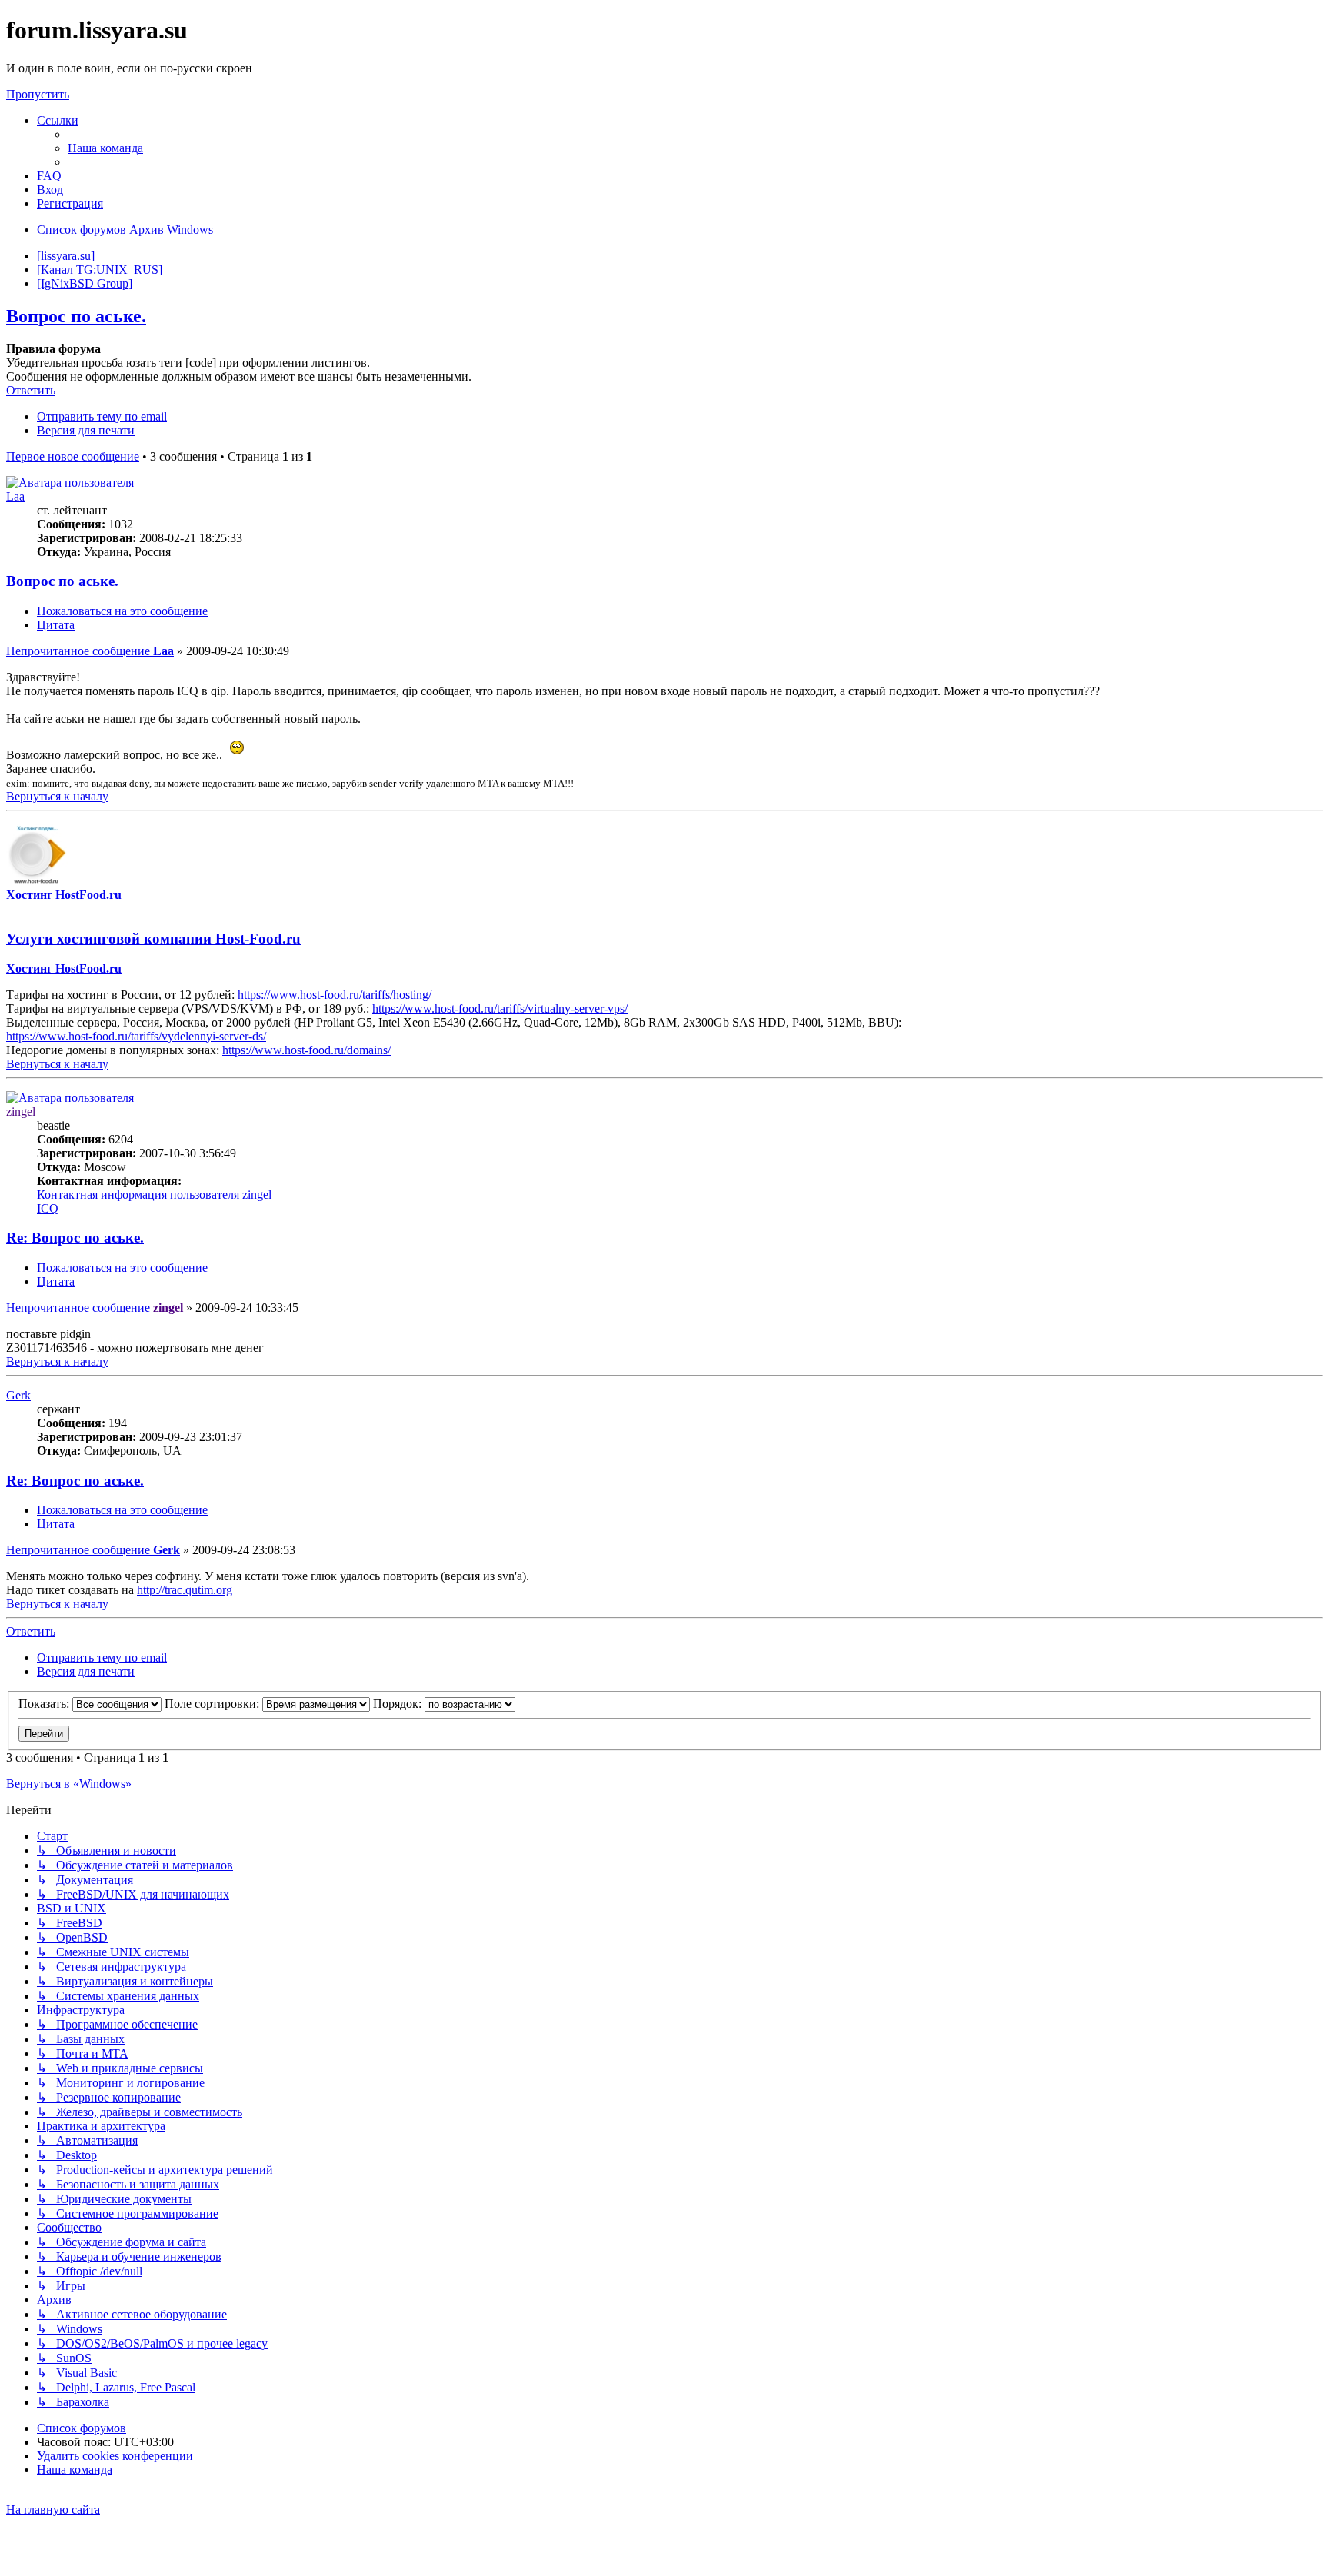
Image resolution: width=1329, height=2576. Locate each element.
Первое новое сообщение (73, 456)
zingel (21, 1112)
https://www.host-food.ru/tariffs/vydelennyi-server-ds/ (136, 1036)
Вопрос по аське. (76, 316)
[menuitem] (105, 148)
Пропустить (38, 94)
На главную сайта (53, 2509)
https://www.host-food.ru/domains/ (306, 1050)
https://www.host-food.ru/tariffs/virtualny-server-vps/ (500, 1008)
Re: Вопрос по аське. (75, 1238)
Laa (15, 496)
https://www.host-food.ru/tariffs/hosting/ (335, 995)
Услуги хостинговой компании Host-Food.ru (153, 939)
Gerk (18, 1395)
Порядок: (399, 1704)
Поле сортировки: (213, 1704)
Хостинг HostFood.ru (64, 895)
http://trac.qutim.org (185, 1590)
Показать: (45, 1704)
